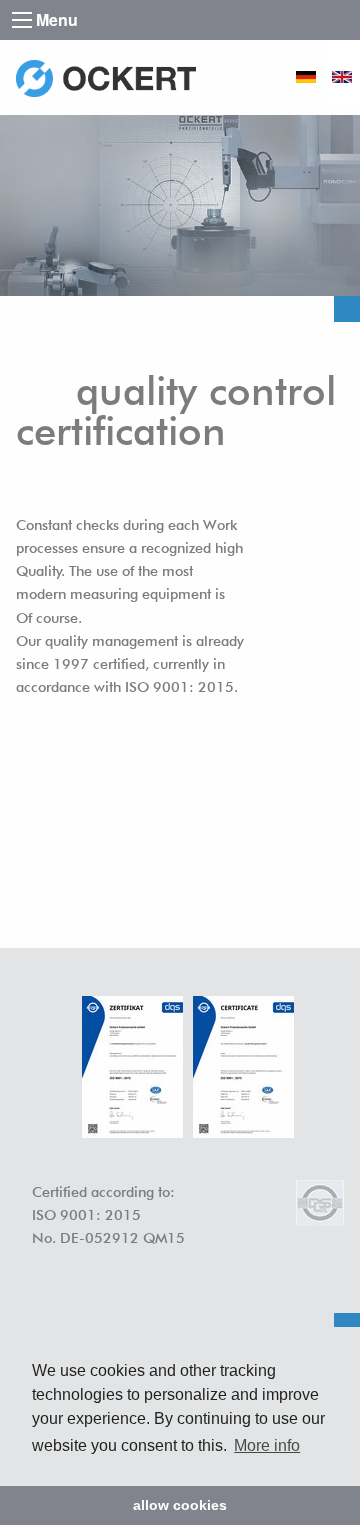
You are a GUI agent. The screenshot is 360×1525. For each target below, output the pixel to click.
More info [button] (267, 1445)
